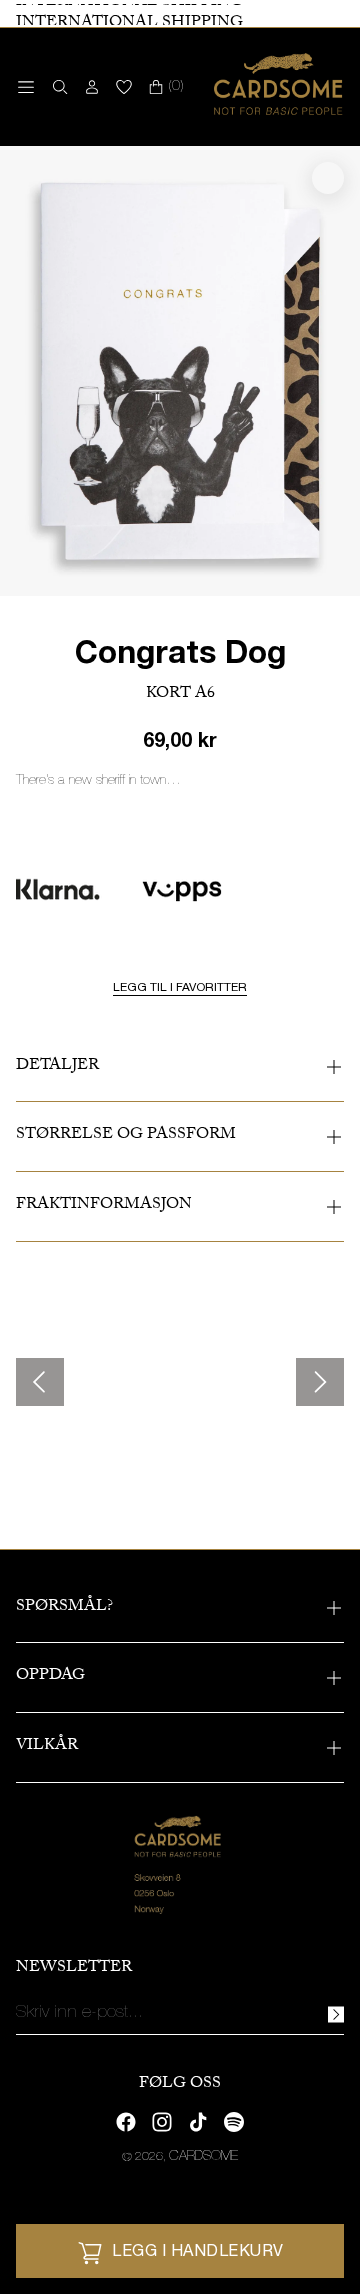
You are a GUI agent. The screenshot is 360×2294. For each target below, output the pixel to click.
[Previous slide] (40, 1382)
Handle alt (75, 1461)
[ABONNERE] (336, 2014)
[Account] (92, 87)
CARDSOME (203, 2157)
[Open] (26, 87)
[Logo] (279, 87)
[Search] (56, 87)
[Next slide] (320, 1382)
